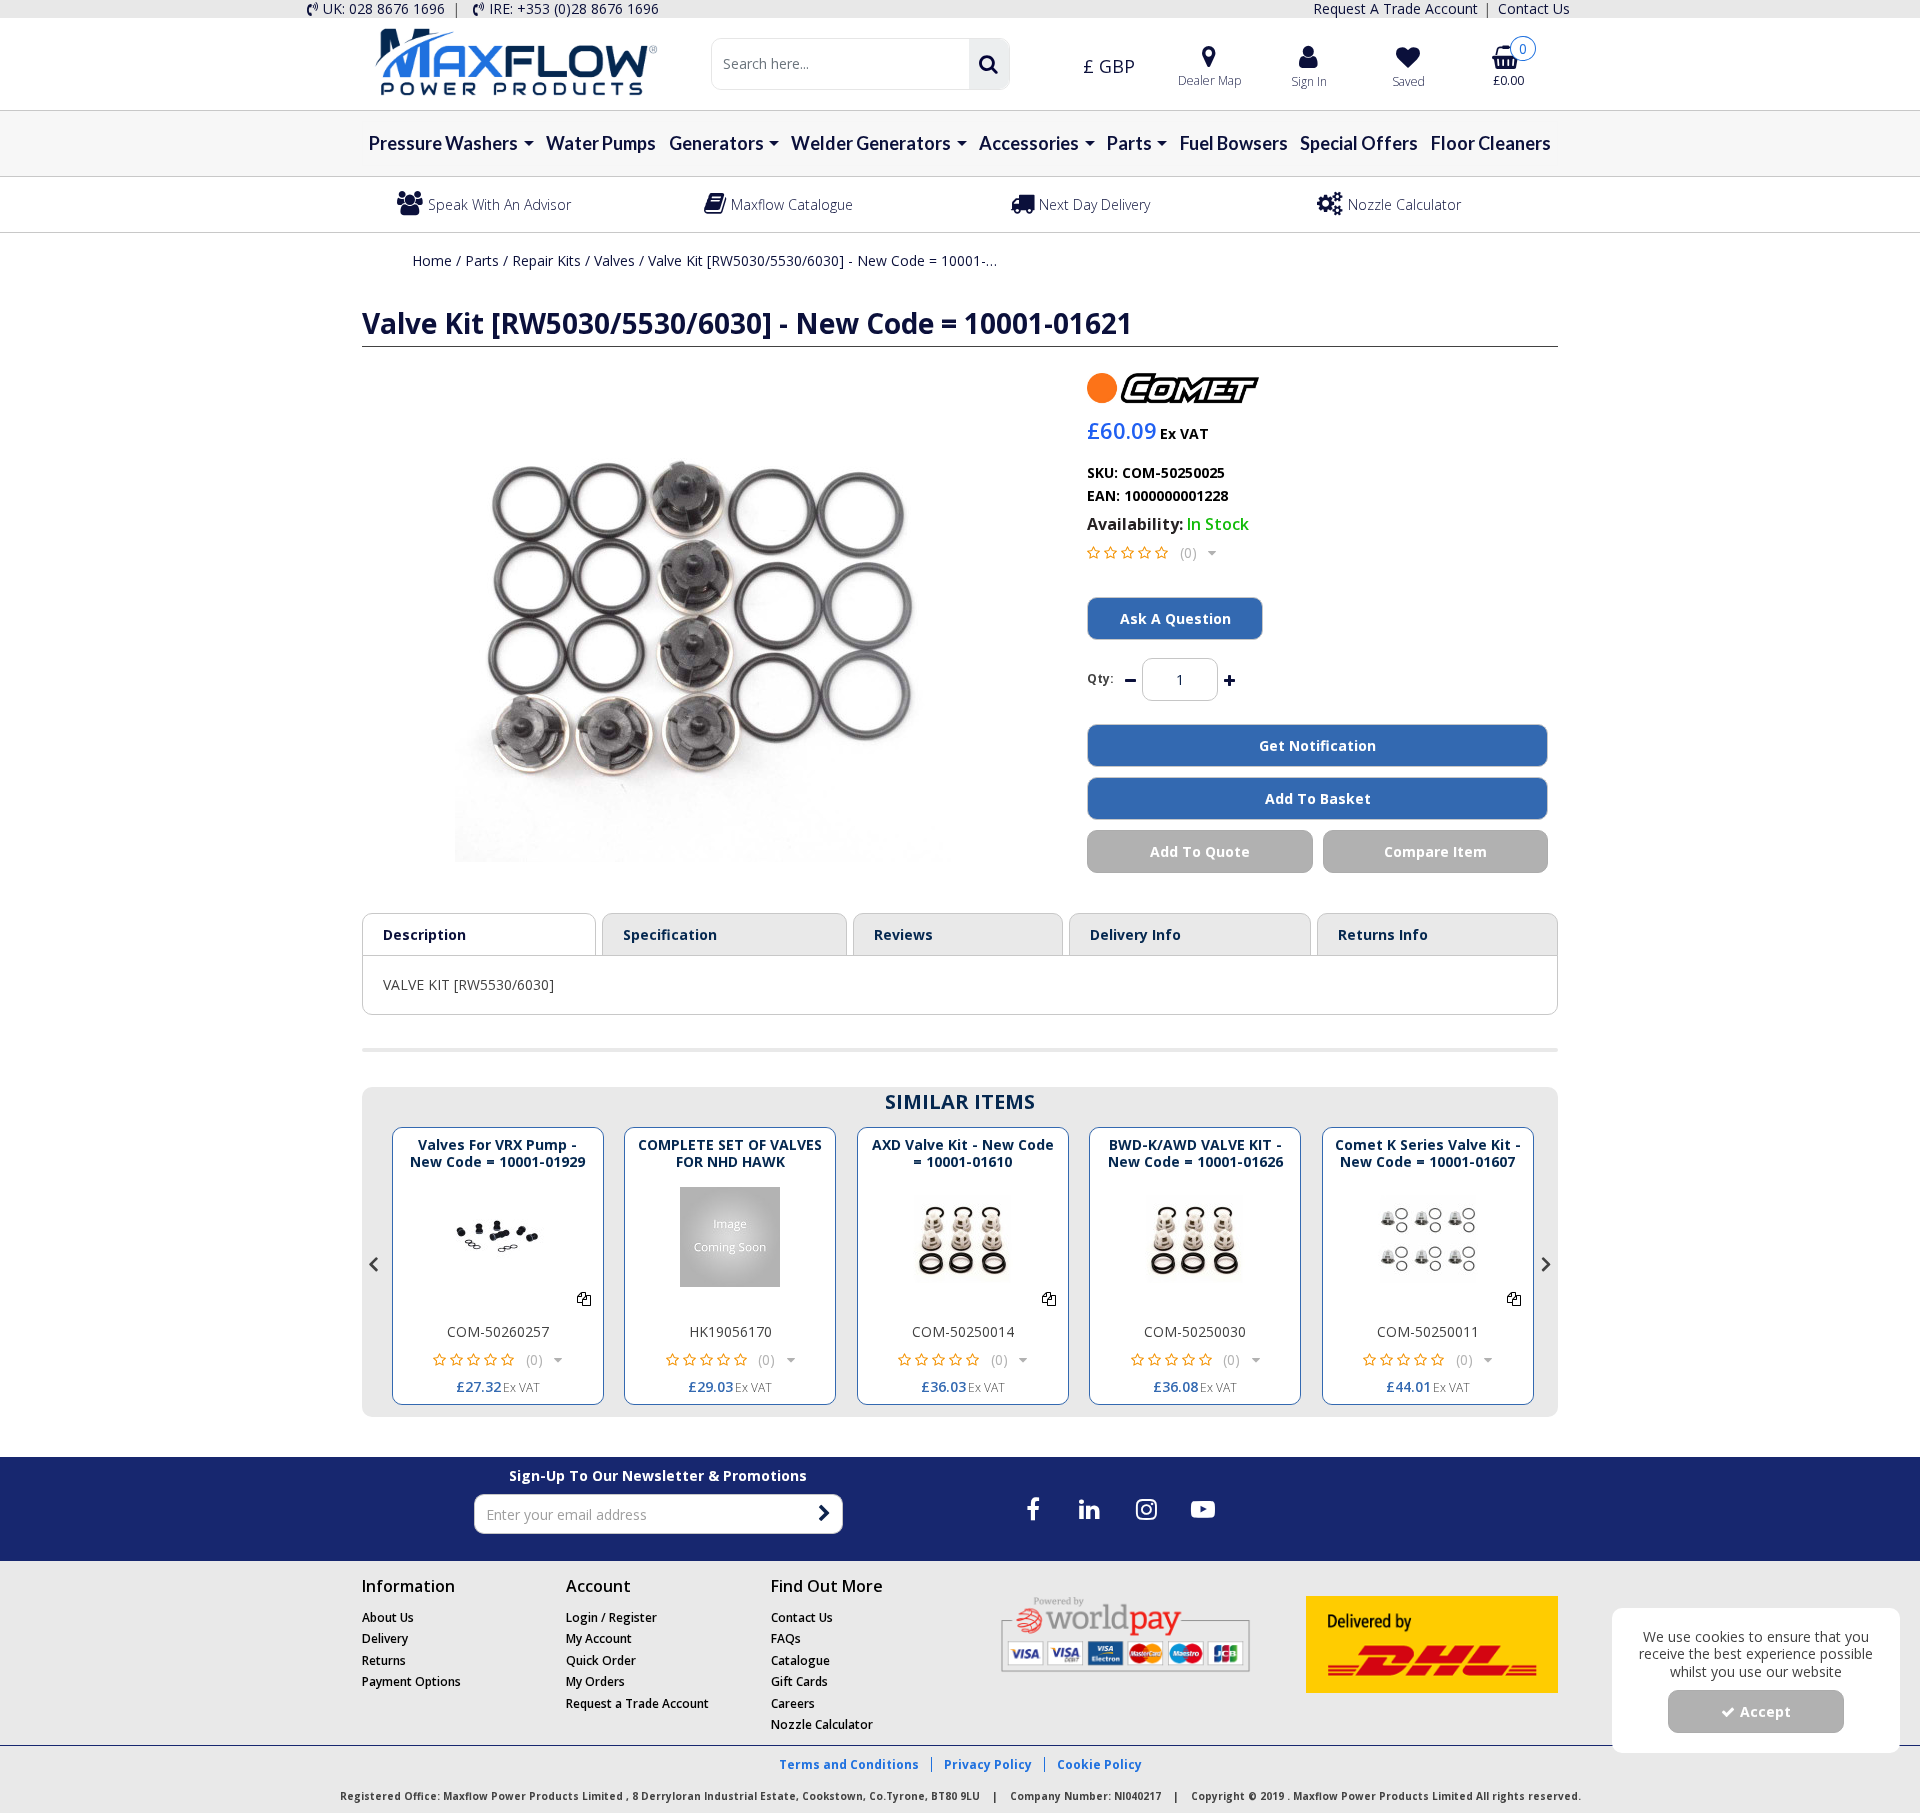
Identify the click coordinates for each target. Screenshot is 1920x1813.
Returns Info (1383, 934)
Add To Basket (1318, 798)
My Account (599, 1638)
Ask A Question (1175, 618)
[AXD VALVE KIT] (963, 1237)
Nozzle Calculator (822, 1724)
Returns (384, 1660)
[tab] (958, 935)
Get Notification (1317, 745)
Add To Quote (1200, 851)
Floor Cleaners (1491, 143)
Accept (1765, 1711)
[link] (1033, 1509)
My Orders (595, 1681)
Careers (793, 1703)
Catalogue (800, 1660)
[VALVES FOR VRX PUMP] (498, 1237)
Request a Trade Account (637, 1703)
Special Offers (1359, 143)
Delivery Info (1135, 934)
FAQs (786, 1638)
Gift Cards (799, 1681)
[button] (1151, 552)
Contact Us (802, 1617)
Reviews (903, 934)
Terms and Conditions (849, 1764)
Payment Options (411, 1681)
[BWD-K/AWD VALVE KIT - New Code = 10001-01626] (1195, 1237)
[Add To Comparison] (584, 1298)
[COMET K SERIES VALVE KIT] (1428, 1237)
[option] (498, 1266)
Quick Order (601, 1660)
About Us (388, 1617)
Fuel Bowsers (1234, 143)
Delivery (385, 1638)
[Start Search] (989, 64)
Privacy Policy (988, 1764)
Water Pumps (601, 143)
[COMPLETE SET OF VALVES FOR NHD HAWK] (730, 1237)
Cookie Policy (1099, 1764)
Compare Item (1435, 851)
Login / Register (611, 1617)
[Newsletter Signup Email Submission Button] (825, 1514)
